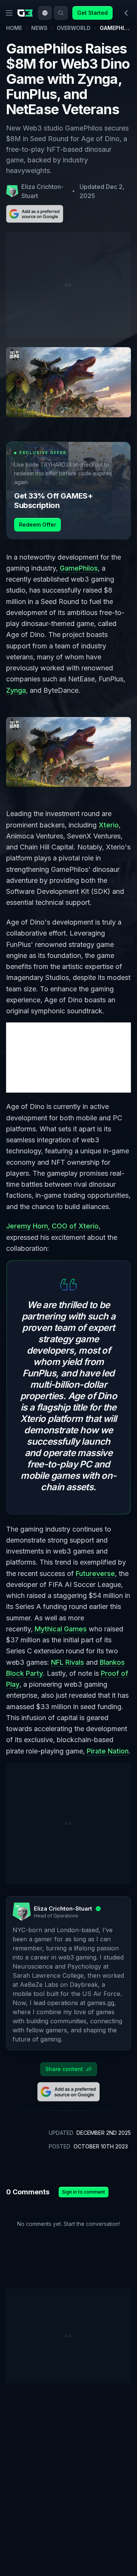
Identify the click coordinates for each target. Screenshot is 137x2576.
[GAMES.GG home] (27, 13)
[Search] (61, 13)
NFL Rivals (68, 1662)
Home (14, 28)
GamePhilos (79, 568)
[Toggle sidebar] (126, 13)
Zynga (16, 690)
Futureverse (95, 1573)
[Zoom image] (68, 752)
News (39, 28)
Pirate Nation (108, 1751)
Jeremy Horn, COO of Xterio (52, 1226)
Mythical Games (61, 1629)
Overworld (74, 28)
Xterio (109, 825)
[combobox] (45, 13)
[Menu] (9, 13)
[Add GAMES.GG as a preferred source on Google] (35, 214)
